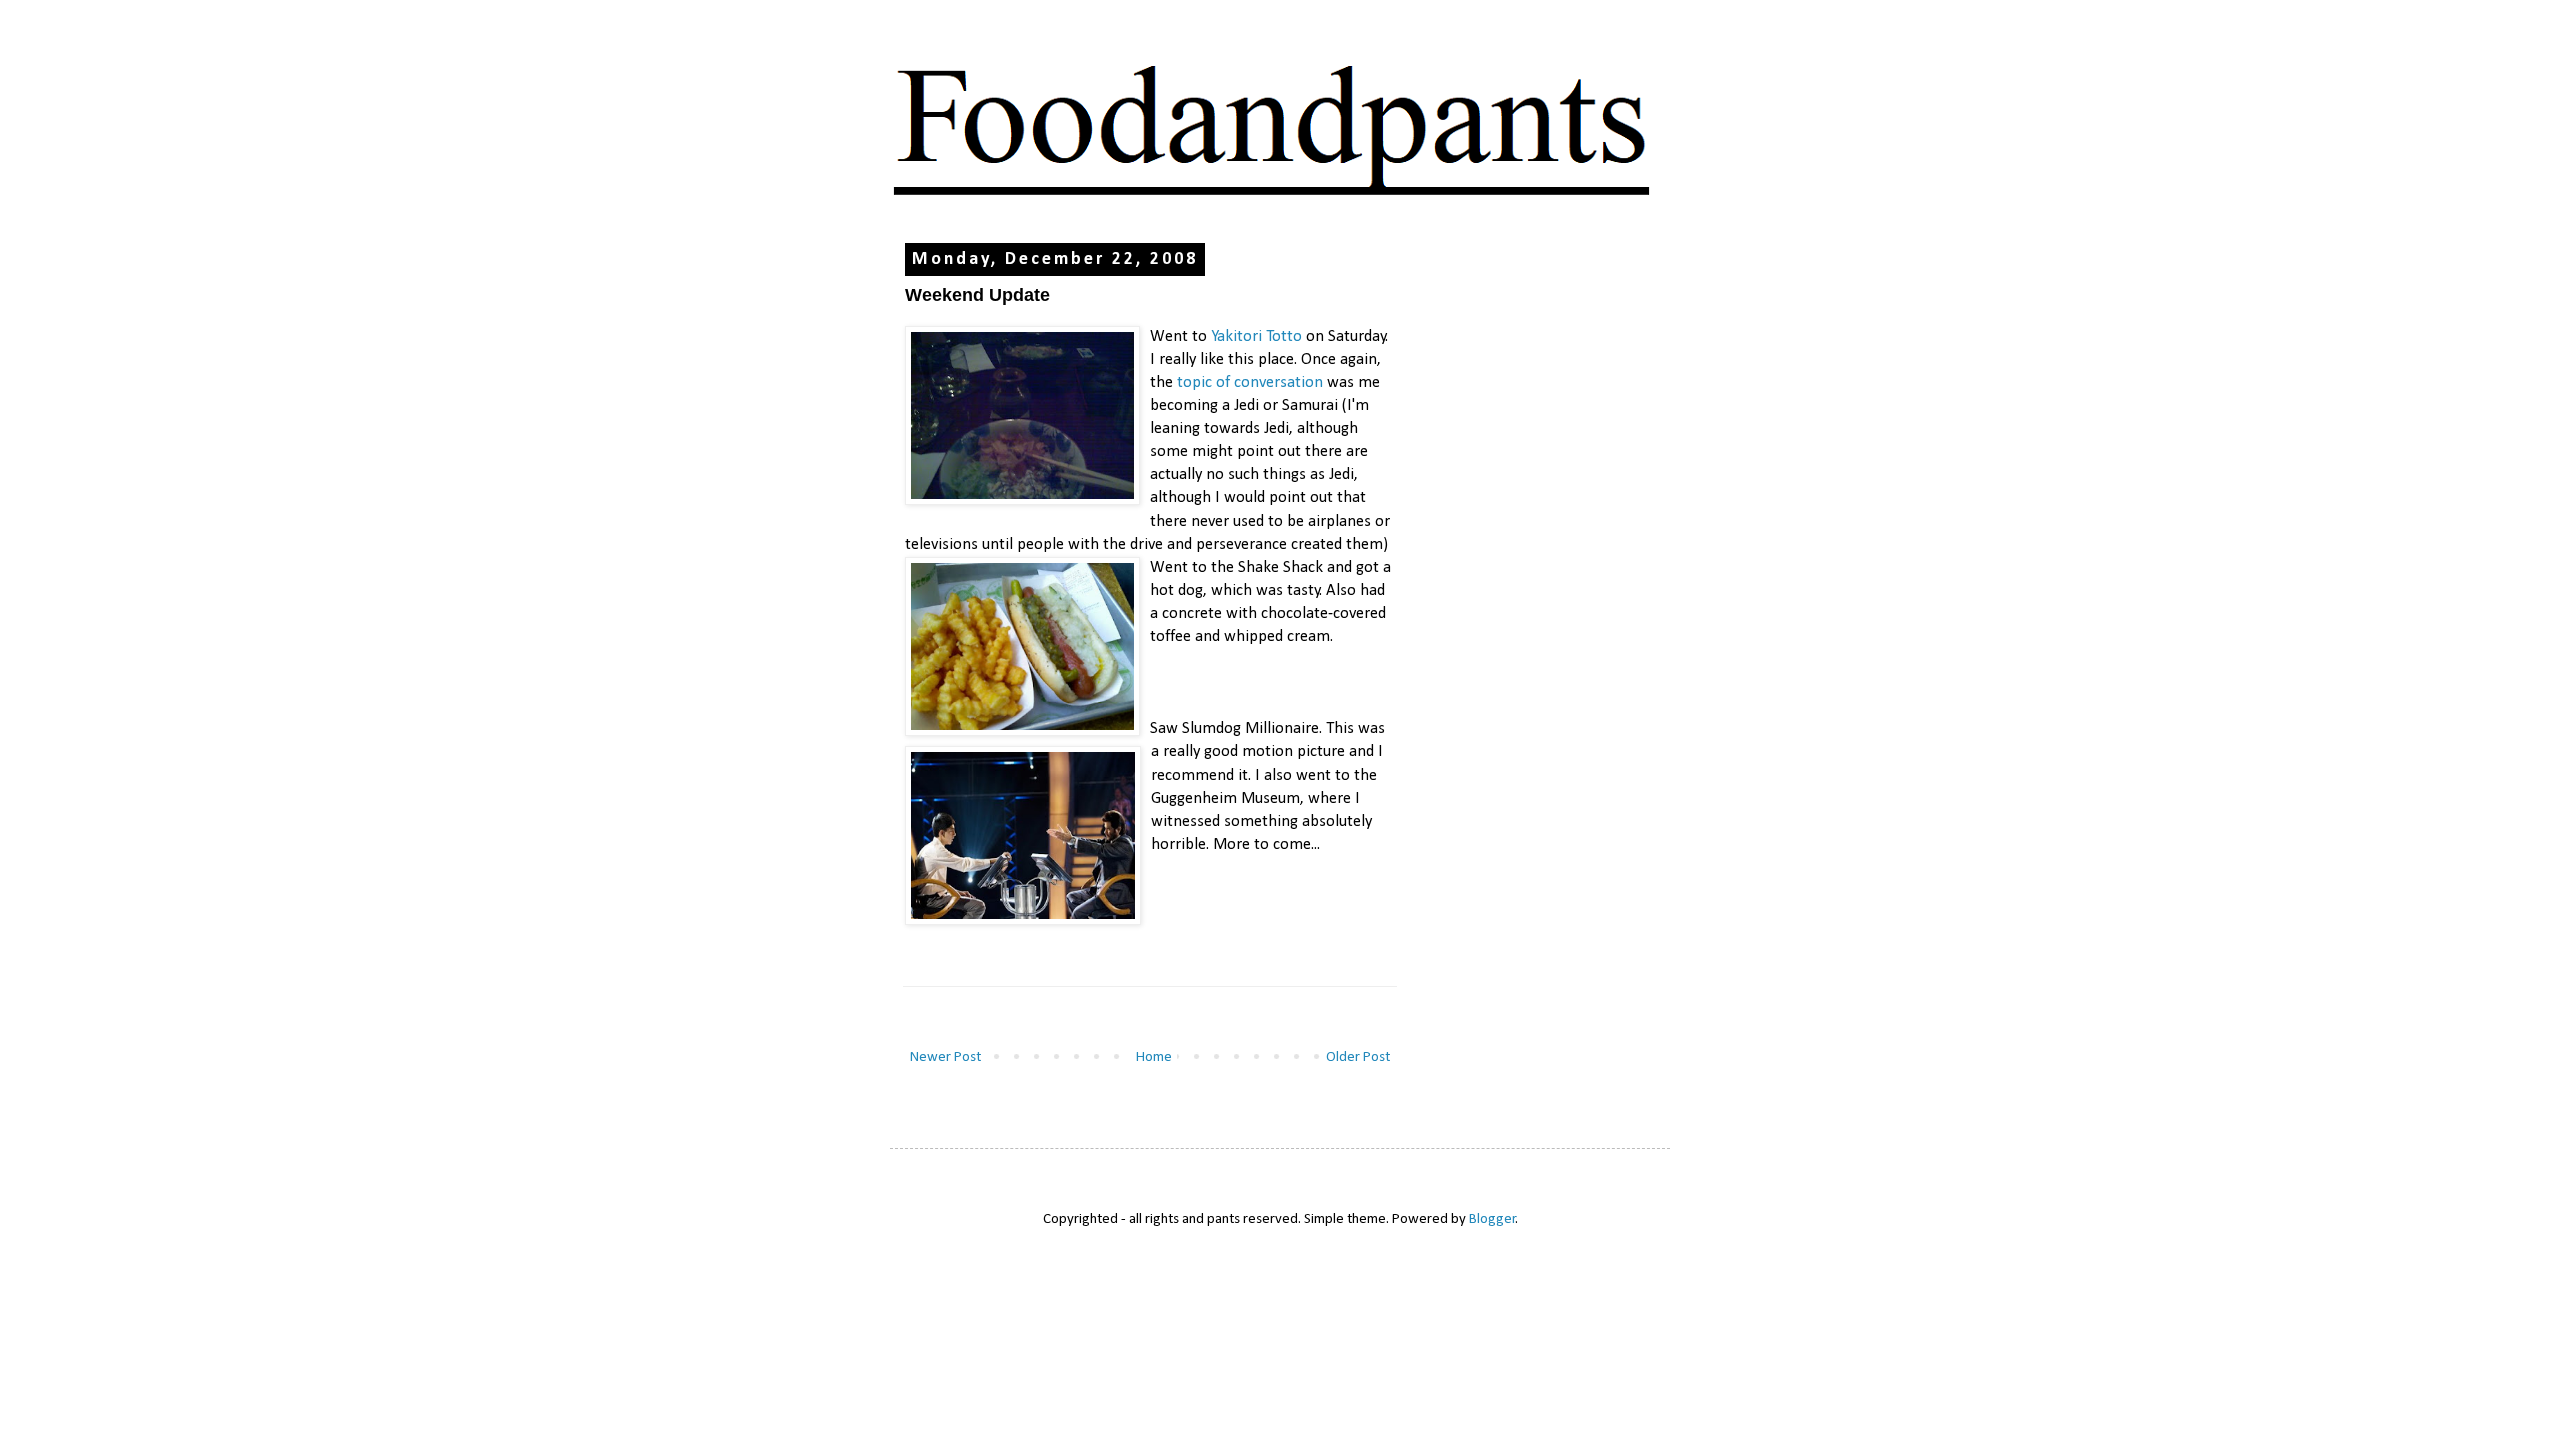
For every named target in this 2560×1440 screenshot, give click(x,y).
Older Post (1358, 1057)
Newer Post (945, 1057)
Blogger (1492, 1219)
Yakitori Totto (1256, 337)
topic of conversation (1250, 383)
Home (1154, 1057)
